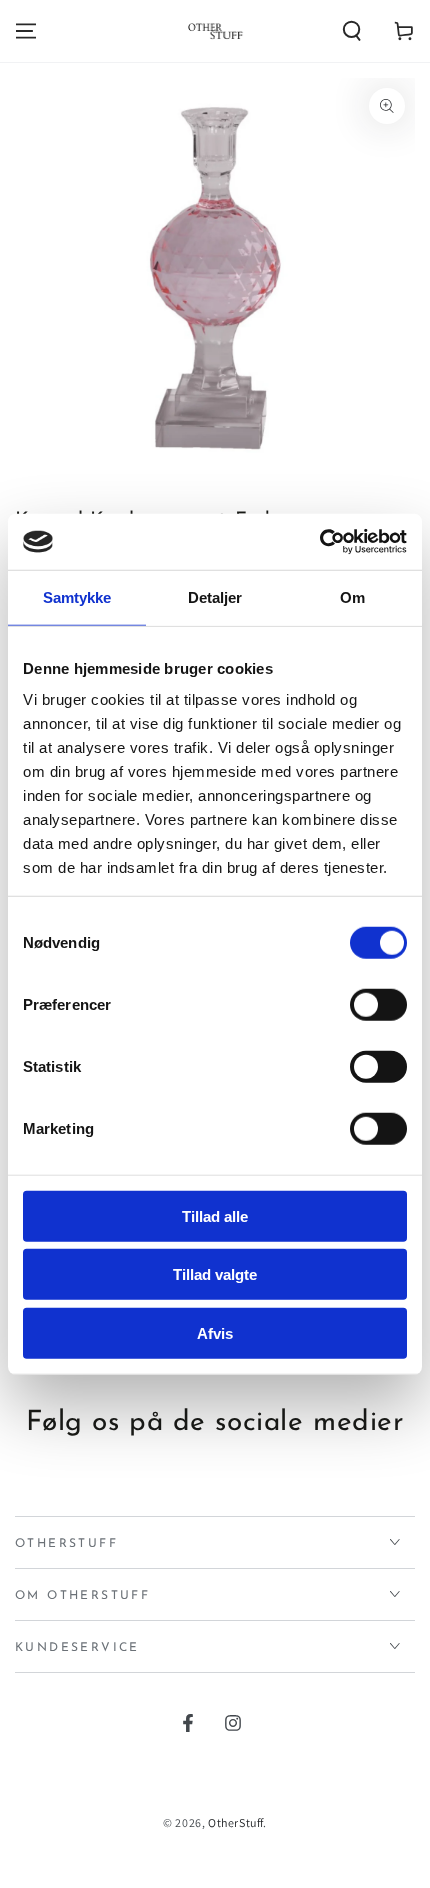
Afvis (215, 1332)
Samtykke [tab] (77, 596)
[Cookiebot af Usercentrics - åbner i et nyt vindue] (319, 542)
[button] (352, 31)
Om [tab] (352, 596)
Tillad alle (215, 1215)
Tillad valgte (215, 1274)
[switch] (378, 1004)
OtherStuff (235, 1822)
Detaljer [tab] (215, 596)
